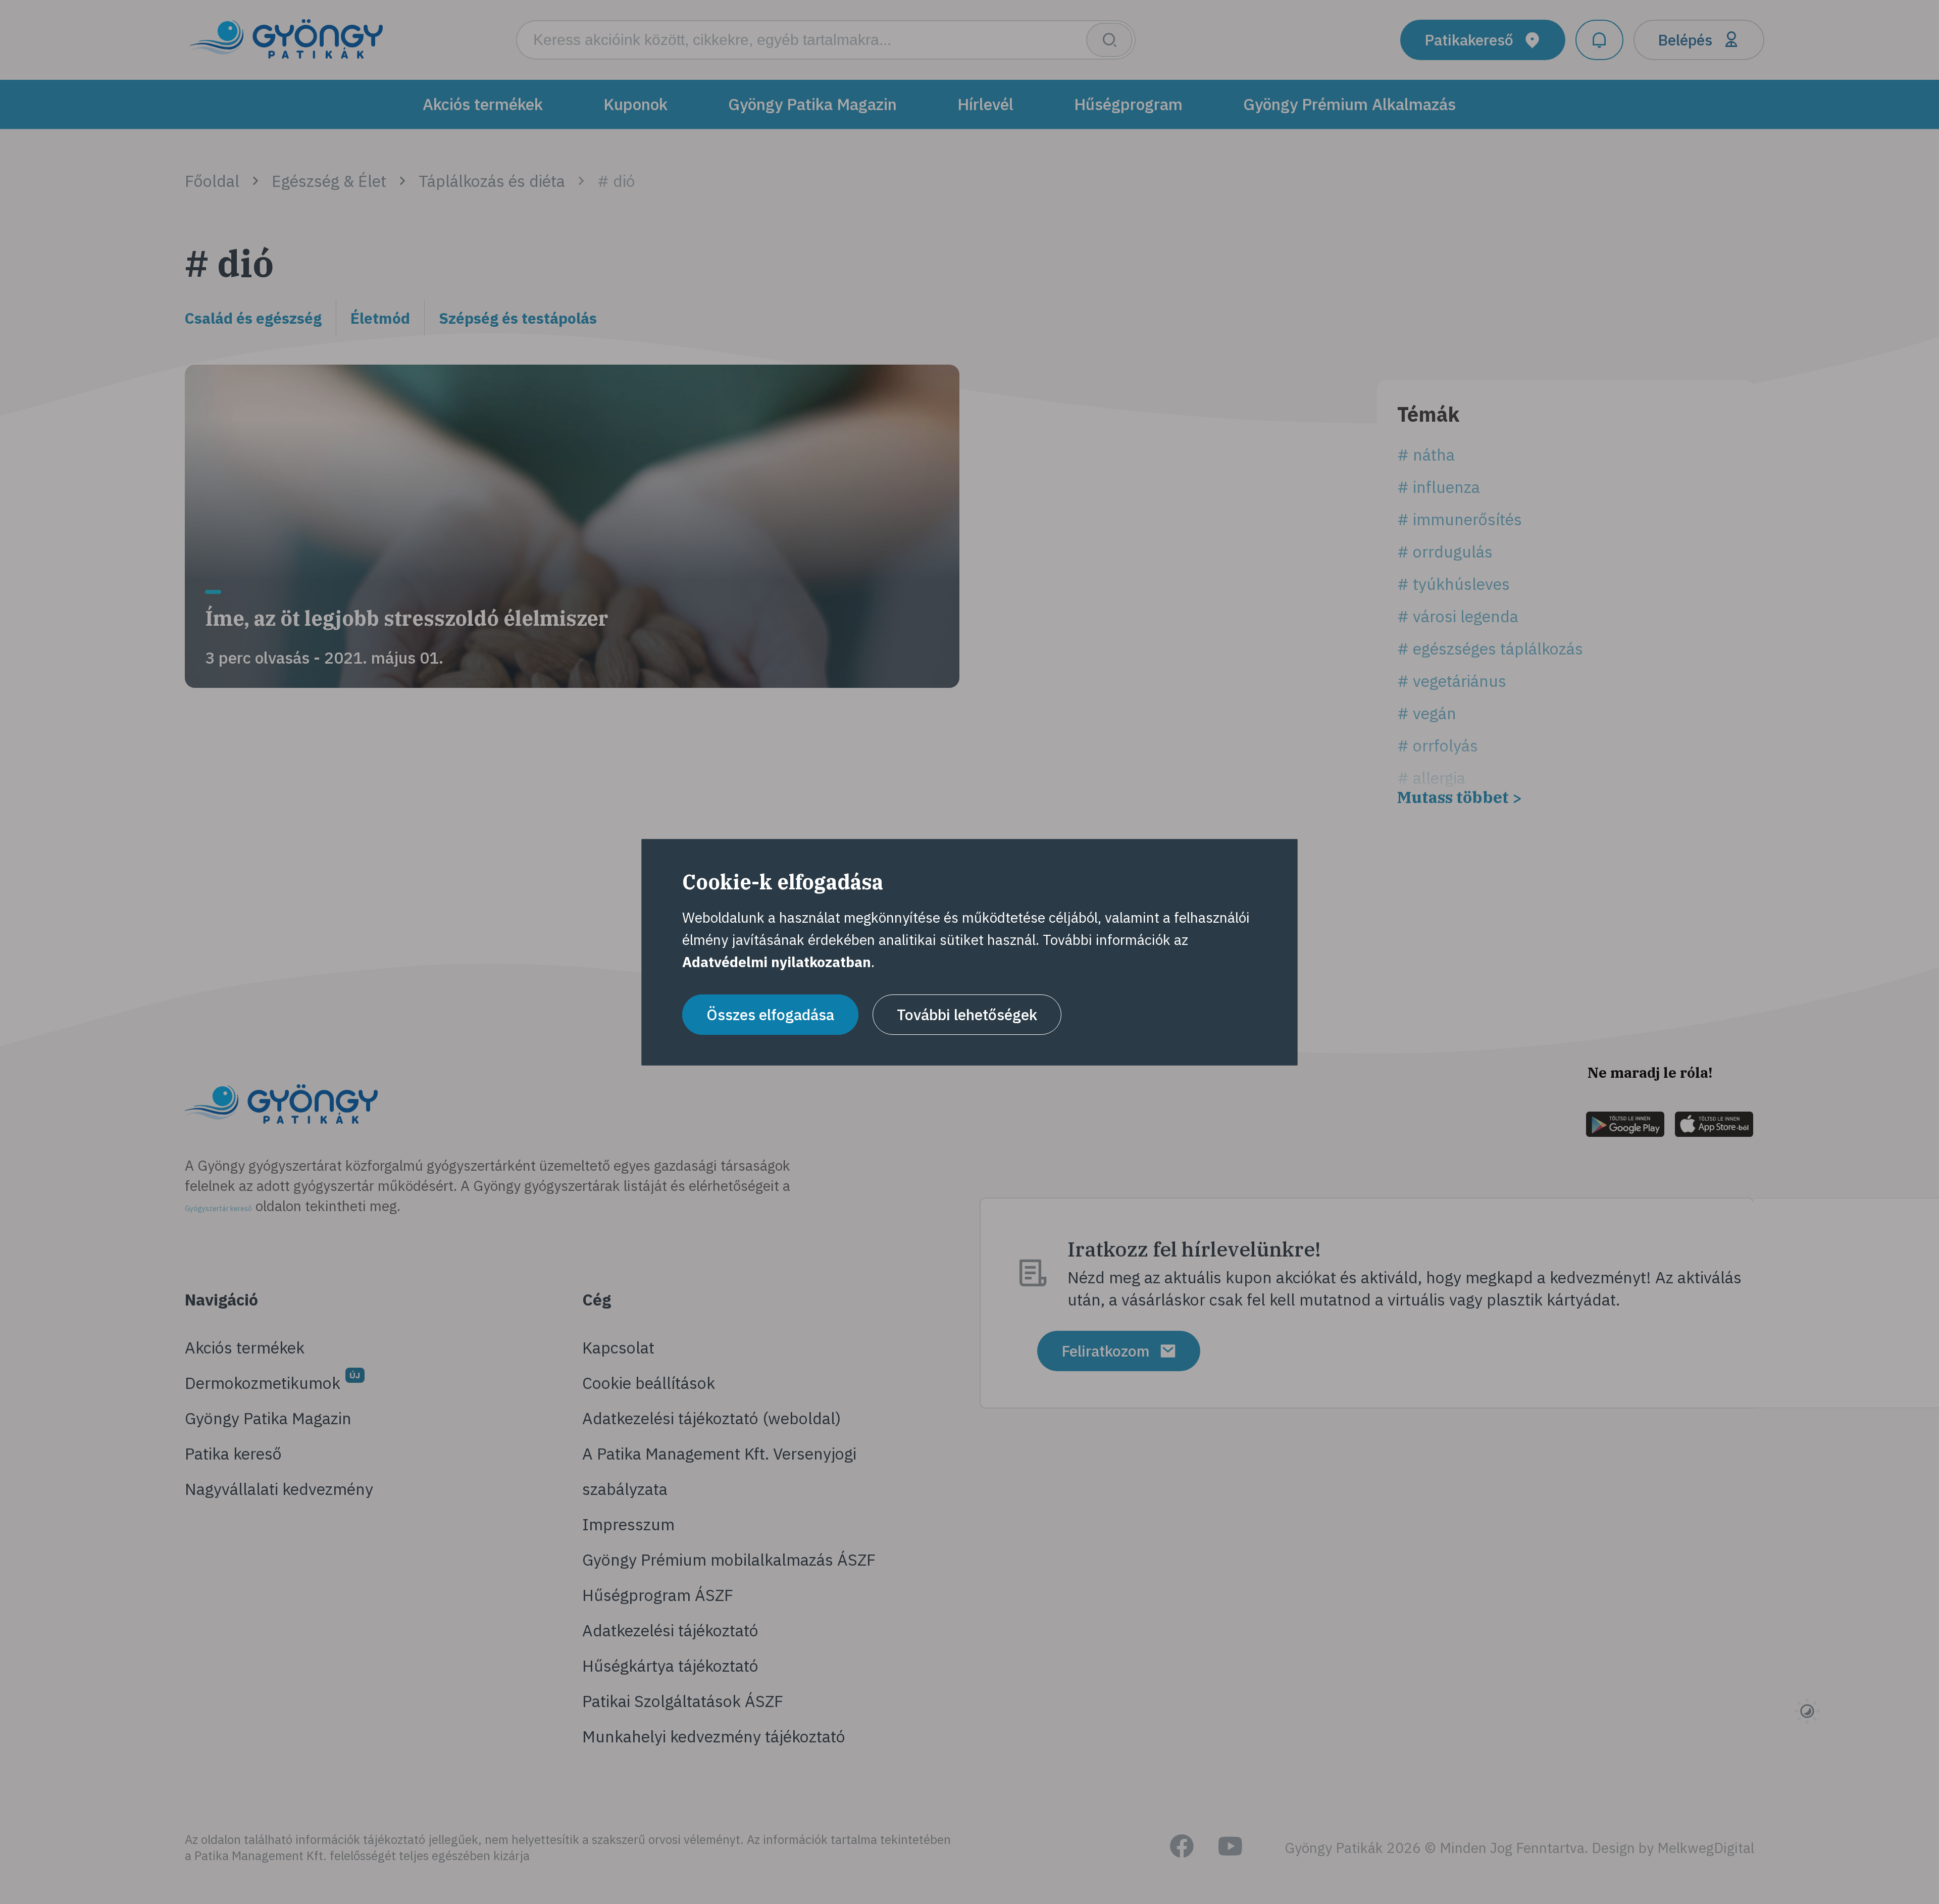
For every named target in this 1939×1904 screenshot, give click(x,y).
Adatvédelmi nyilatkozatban (777, 962)
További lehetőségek (967, 1014)
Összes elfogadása (770, 1014)
